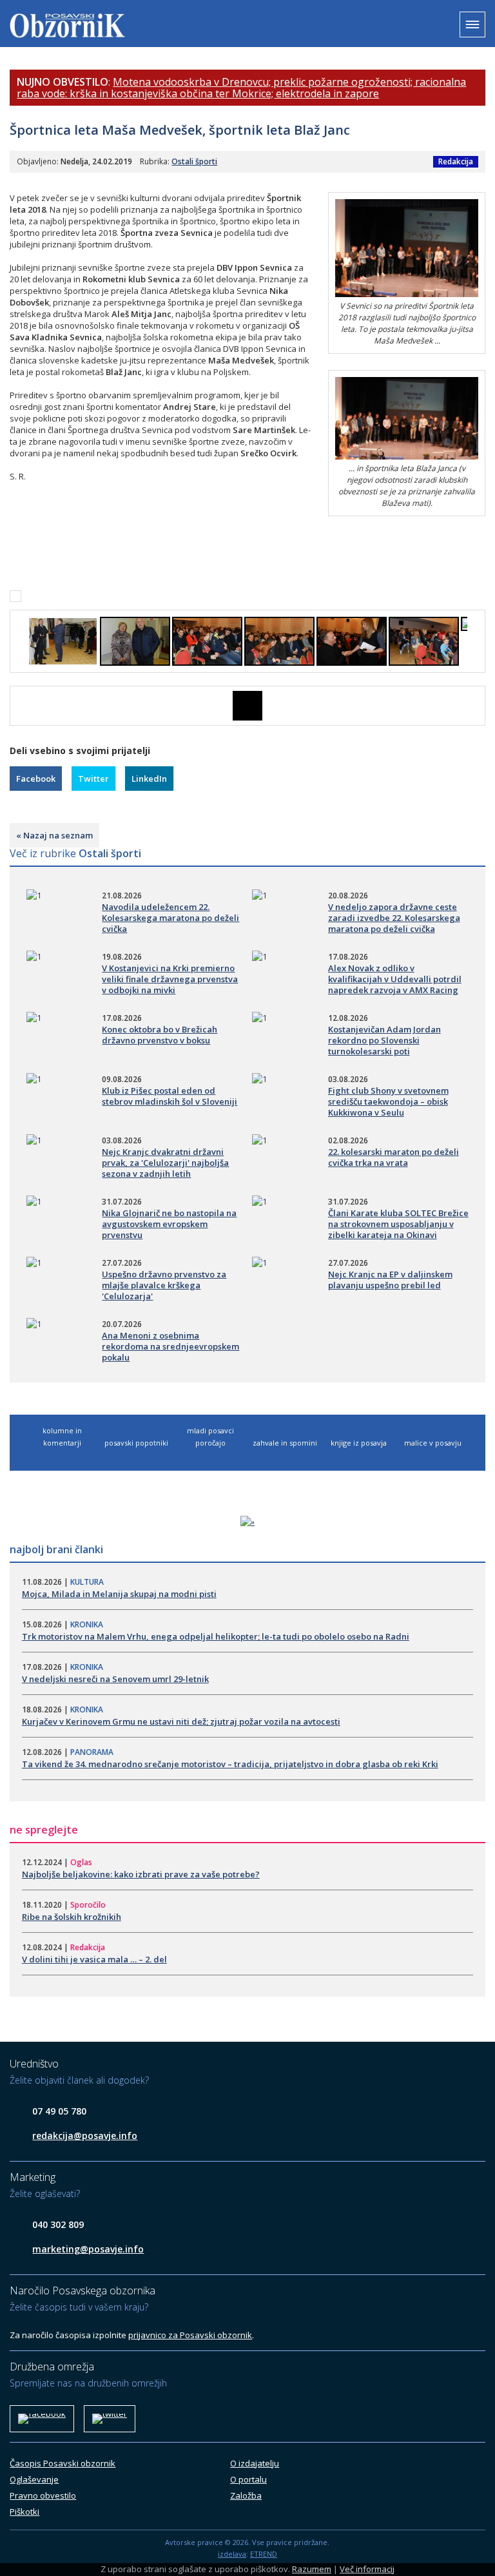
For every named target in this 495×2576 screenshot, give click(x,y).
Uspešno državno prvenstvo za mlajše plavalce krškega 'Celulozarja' (164, 1285)
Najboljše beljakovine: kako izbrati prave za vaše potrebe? (141, 1874)
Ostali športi (194, 161)
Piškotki (24, 2512)
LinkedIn (149, 779)
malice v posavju (433, 1443)
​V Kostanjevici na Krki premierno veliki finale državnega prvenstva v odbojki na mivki (170, 979)
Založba (246, 2495)
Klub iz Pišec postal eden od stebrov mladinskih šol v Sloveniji (170, 1096)
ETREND (264, 2554)
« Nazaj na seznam (54, 835)
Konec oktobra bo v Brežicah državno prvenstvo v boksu (160, 1035)
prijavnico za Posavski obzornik (190, 2335)
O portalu (248, 2479)
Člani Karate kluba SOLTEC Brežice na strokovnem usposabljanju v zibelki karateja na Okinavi (398, 1224)
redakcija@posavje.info (85, 2135)
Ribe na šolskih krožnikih (72, 1917)
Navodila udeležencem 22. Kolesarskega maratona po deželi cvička (170, 918)
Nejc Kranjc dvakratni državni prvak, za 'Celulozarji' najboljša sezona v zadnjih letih (165, 1163)
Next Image (476, 706)
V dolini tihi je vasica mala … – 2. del (94, 1959)
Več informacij (367, 2569)
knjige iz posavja (359, 1443)
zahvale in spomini (285, 1443)
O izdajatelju (255, 2463)
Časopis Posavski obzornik (63, 2463)
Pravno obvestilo (43, 2495)
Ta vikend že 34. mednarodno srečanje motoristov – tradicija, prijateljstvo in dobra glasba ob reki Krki (230, 1764)
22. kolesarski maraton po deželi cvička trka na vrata (393, 1157)
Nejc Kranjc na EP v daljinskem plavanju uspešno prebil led (390, 1280)
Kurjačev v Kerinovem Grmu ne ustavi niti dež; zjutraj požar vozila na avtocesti (181, 1721)
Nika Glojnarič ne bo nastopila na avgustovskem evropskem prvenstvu (169, 1224)
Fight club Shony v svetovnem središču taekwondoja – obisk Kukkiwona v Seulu (388, 1101)
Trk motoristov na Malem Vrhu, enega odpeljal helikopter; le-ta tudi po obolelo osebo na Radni (216, 1636)
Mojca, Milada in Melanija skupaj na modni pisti (119, 1594)
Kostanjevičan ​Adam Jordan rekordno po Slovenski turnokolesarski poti (384, 1040)
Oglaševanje (34, 2479)
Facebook (36, 779)
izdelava (232, 2554)
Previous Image (19, 706)
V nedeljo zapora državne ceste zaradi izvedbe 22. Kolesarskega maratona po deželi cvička (394, 918)
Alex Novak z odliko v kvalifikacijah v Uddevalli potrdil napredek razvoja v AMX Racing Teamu (395, 984)
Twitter (93, 779)
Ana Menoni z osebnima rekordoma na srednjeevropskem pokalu (170, 1346)
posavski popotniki (136, 1443)
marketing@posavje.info (88, 2249)
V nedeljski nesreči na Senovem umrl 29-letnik (115, 1679)
